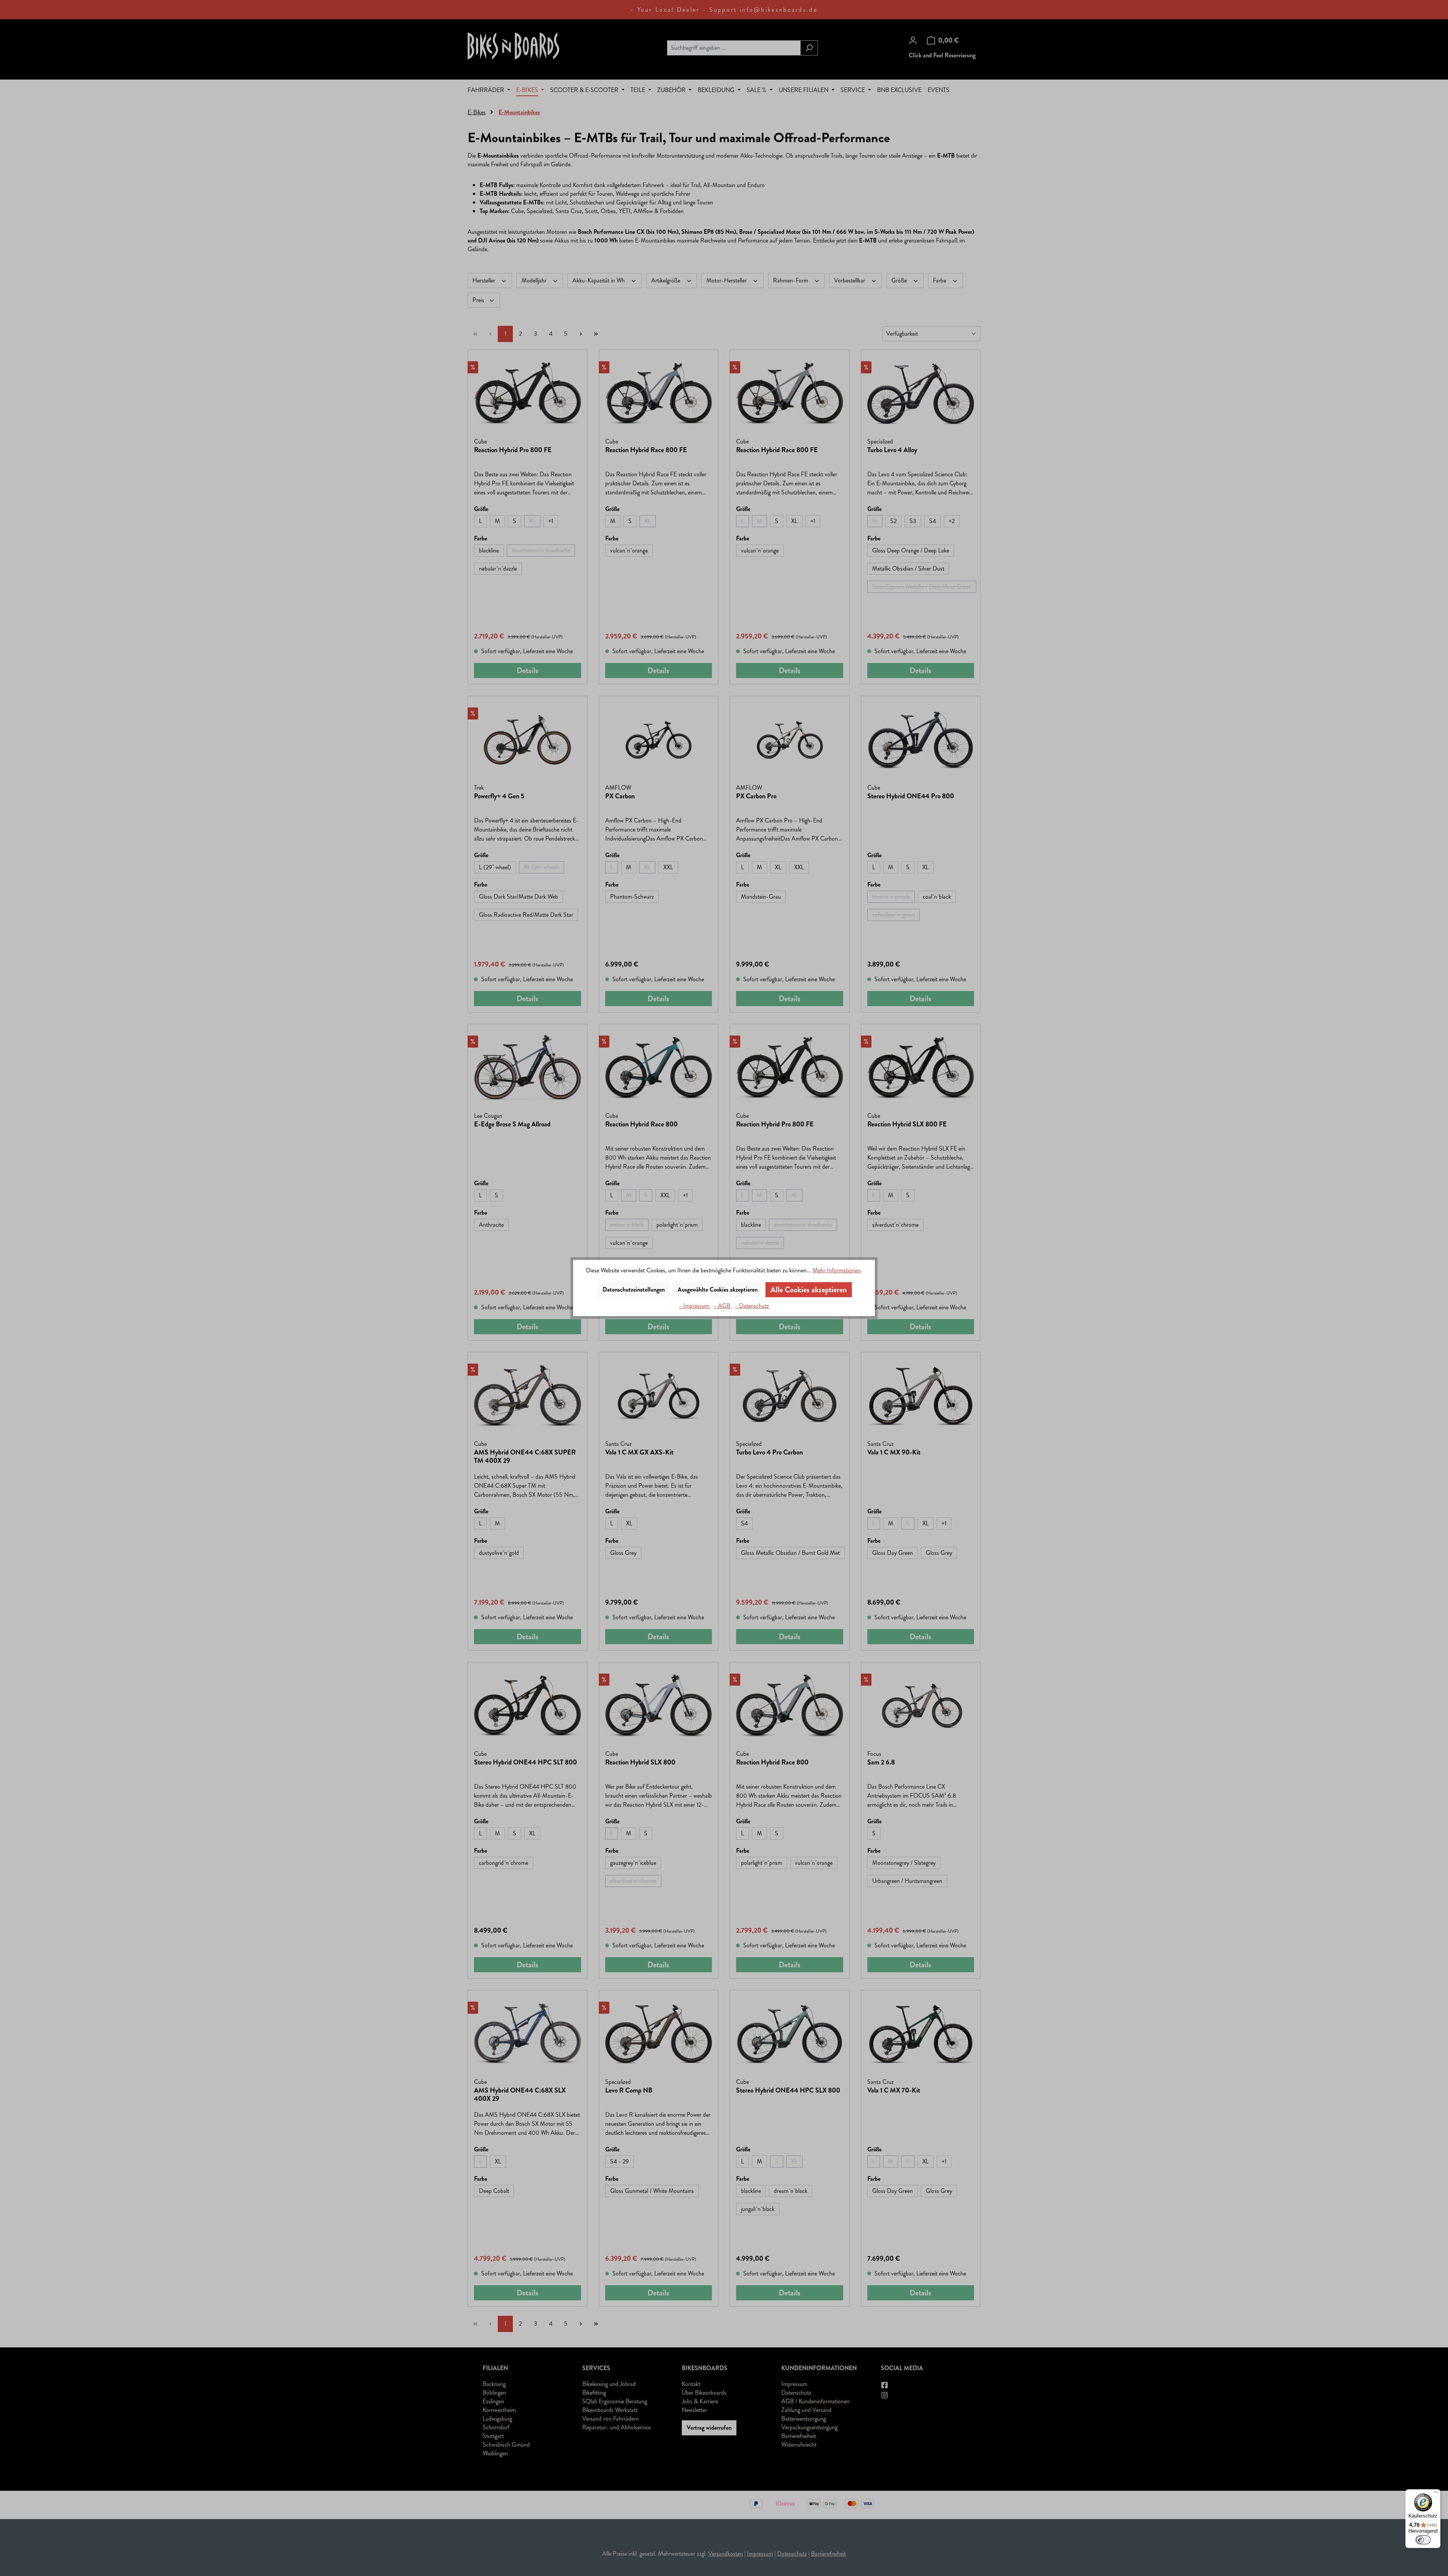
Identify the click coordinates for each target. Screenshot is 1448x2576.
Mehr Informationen (837, 1270)
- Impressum (695, 1306)
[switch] (1423, 2540)
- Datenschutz (752, 1306)
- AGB (723, 1306)
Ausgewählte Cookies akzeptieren (718, 1290)
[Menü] (1436, 2494)
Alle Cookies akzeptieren (809, 1290)
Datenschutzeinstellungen (634, 1290)
